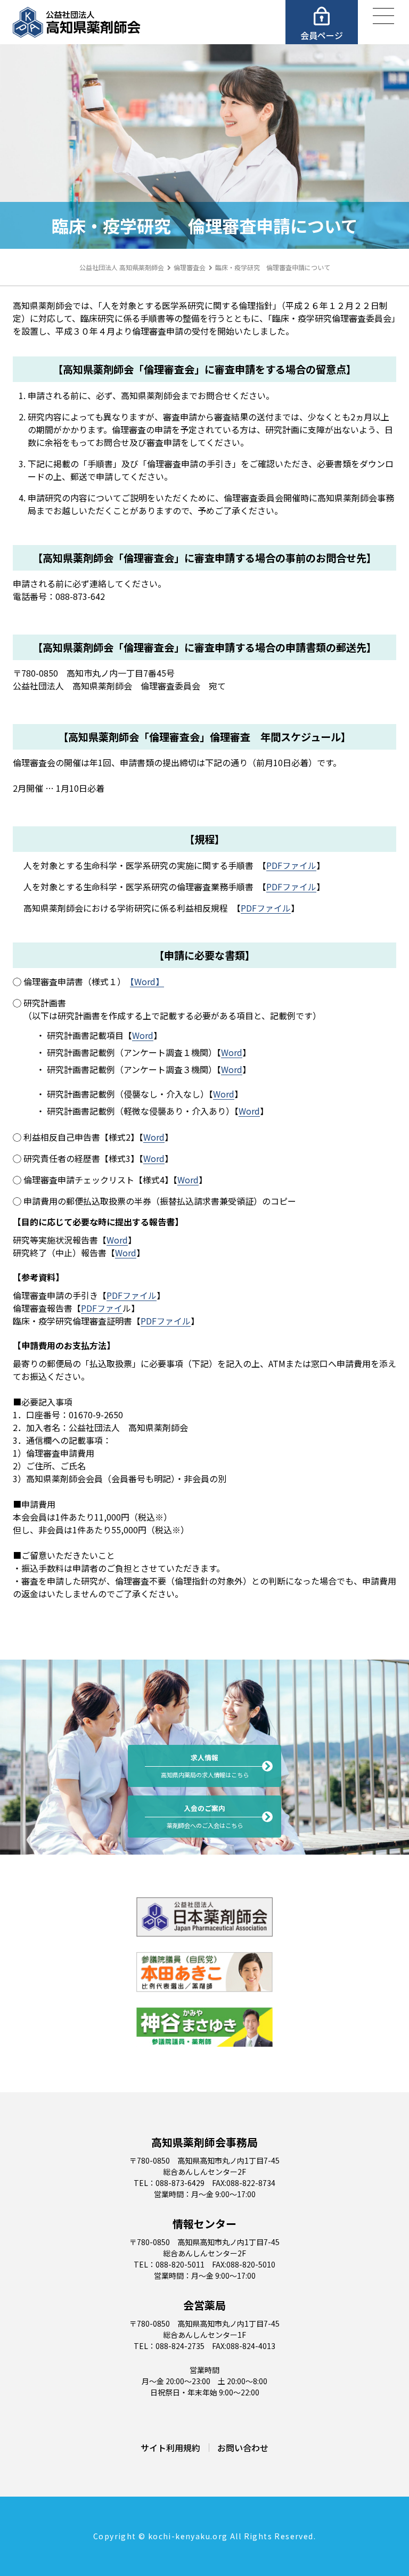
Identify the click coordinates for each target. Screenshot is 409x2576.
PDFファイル (291, 865)
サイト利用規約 (170, 2448)
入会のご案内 (205, 1816)
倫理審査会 (190, 267)
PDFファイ (102, 1308)
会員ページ (322, 35)
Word (143, 1035)
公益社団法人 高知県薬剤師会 (122, 267)
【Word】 (147, 981)
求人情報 (205, 1766)
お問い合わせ (243, 2448)
